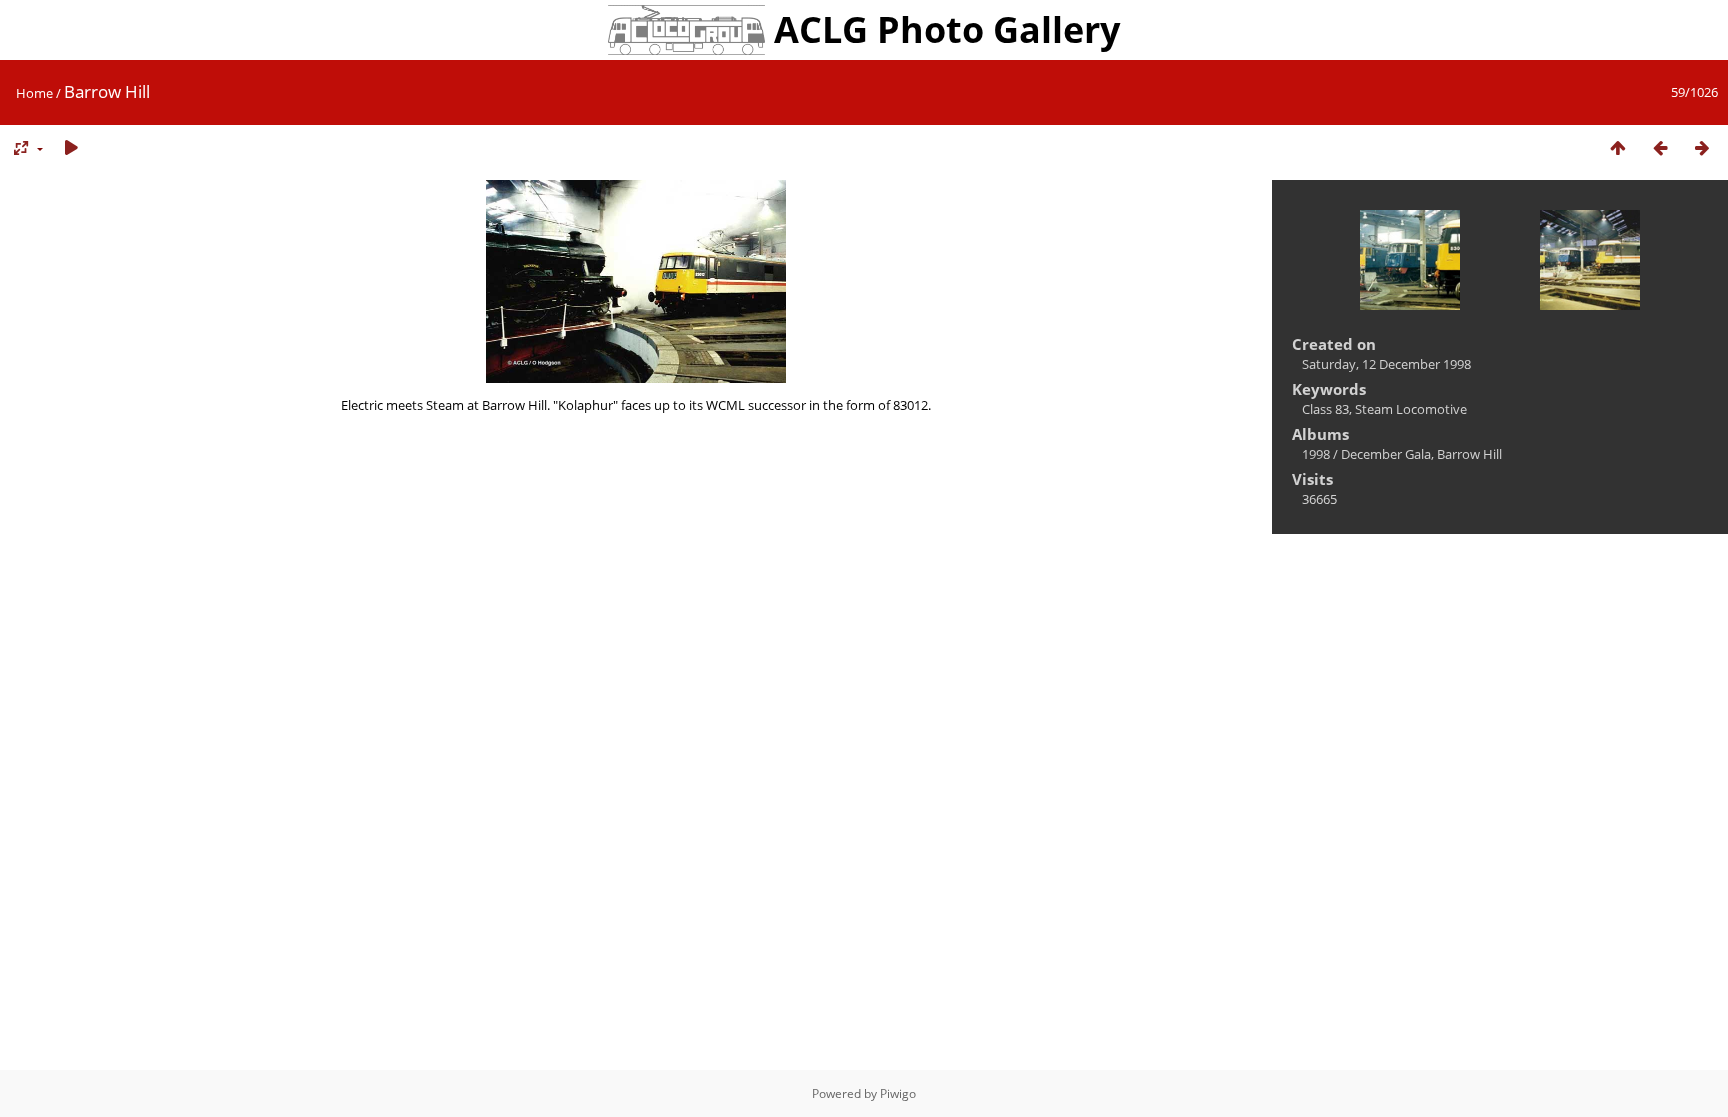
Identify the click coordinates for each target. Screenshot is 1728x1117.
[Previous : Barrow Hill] (1660, 148)
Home (34, 93)
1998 (1316, 454)
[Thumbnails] (1618, 148)
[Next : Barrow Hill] (1702, 148)
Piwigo (898, 1093)
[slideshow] (71, 148)
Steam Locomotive (1411, 409)
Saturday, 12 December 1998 (1386, 364)
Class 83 (1325, 409)
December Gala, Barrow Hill (1421, 454)
